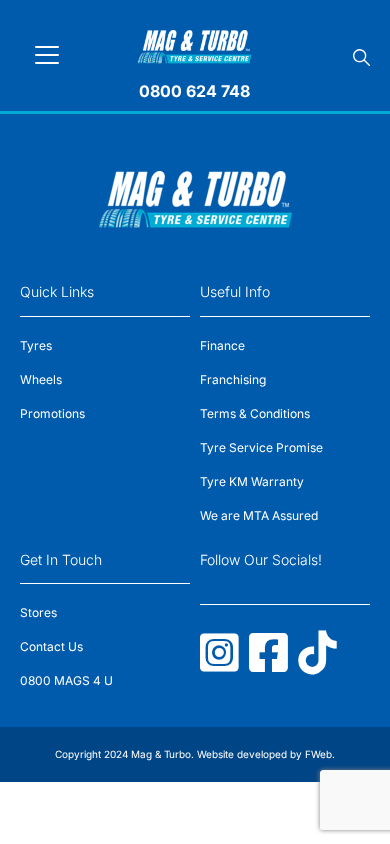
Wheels (41, 379)
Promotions (52, 413)
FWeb (318, 754)
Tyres (36, 345)
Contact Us (51, 646)
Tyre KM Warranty (252, 481)
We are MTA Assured (259, 515)
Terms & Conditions (255, 413)
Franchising (233, 379)
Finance (222, 345)
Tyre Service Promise (261, 447)
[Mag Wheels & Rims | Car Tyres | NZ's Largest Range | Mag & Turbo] (194, 43)
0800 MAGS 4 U (66, 680)
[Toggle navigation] (47, 55)
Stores (38, 612)
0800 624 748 (194, 91)
